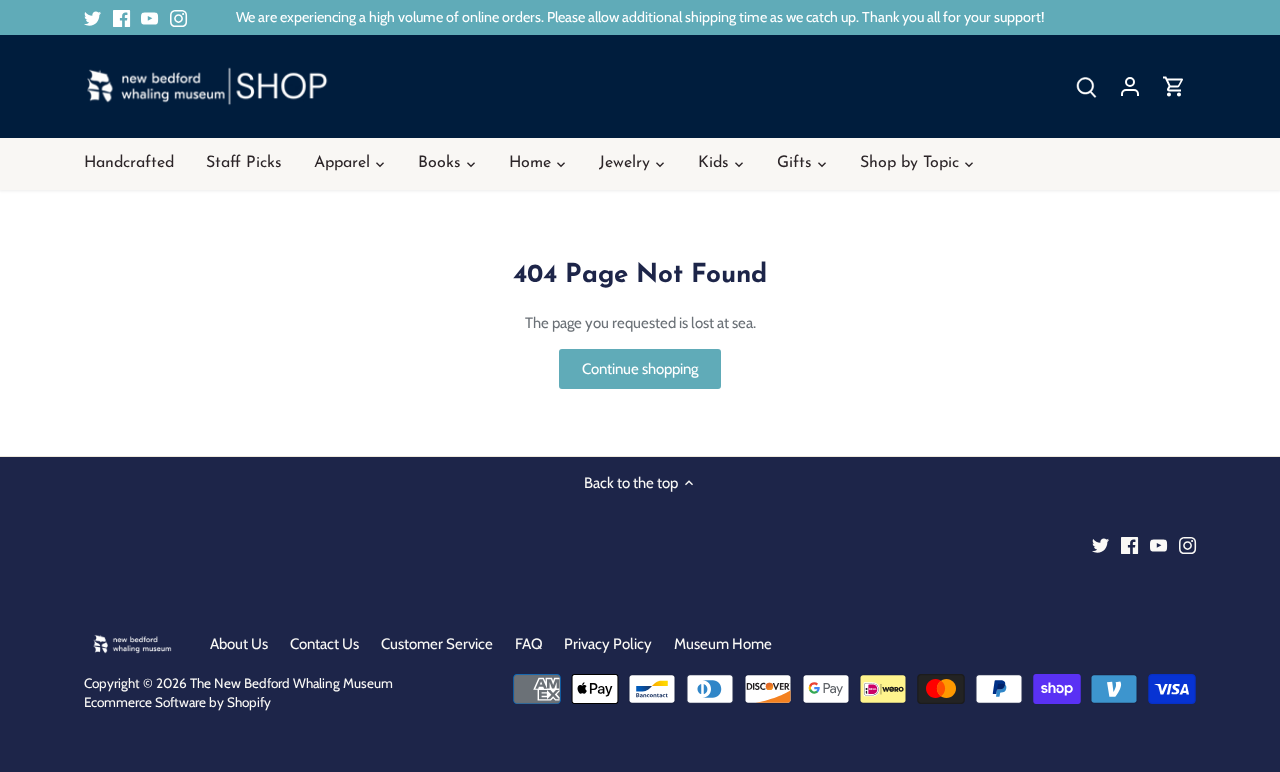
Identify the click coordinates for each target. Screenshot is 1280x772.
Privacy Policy (608, 644)
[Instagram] (178, 17)
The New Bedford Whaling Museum (291, 683)
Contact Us (324, 644)
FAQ (529, 644)
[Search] (1086, 86)
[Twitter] (92, 17)
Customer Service (437, 644)
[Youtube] (149, 17)
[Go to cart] (1174, 86)
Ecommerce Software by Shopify (177, 702)
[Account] (1130, 86)
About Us (239, 644)
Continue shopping (640, 369)
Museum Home (723, 644)
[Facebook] (121, 17)
